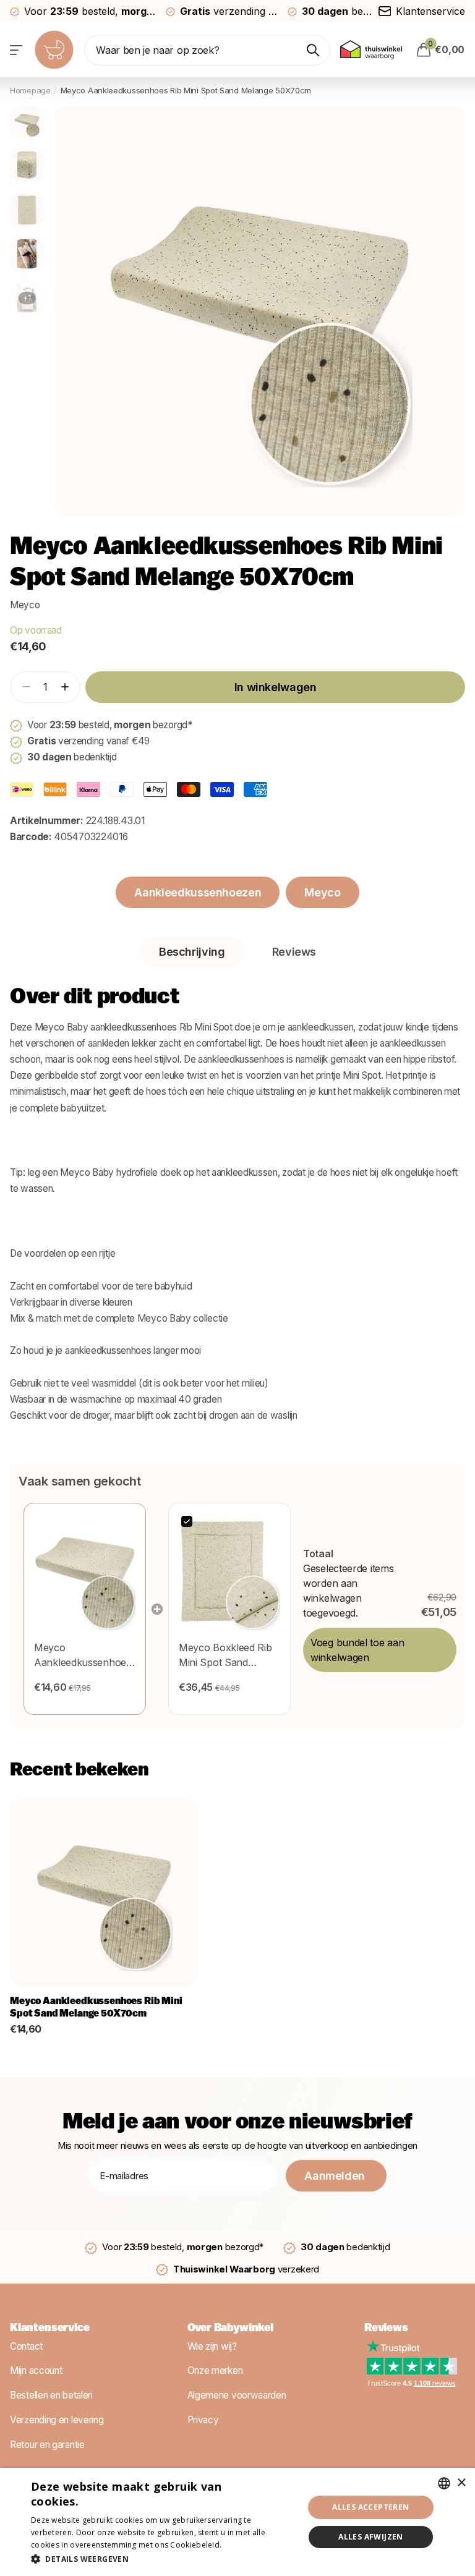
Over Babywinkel (230, 2329)
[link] (85, 1572)
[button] (65, 687)
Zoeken (313, 50)
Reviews (386, 2329)
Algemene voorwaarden (237, 2395)
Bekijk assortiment (17, 50)
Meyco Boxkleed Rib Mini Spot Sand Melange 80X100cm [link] (225, 1656)
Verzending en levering (57, 2420)
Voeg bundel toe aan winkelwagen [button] (357, 1650)
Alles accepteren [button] (370, 2507)
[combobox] (444, 2483)
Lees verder (246, 2545)
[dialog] (237, 2522)
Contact (26, 2346)
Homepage (30, 90)
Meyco (25, 605)
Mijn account (36, 2370)
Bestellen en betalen (51, 2395)
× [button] (461, 2483)
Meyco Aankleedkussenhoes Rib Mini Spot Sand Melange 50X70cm (96, 2008)
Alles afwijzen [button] (371, 2537)
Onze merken (215, 2370)
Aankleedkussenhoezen (198, 892)
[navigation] (27, 122)
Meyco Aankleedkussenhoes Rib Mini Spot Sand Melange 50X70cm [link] (83, 1656)
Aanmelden (336, 2176)
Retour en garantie (47, 2444)
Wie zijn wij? (212, 2346)
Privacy (203, 2420)
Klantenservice (49, 2329)
